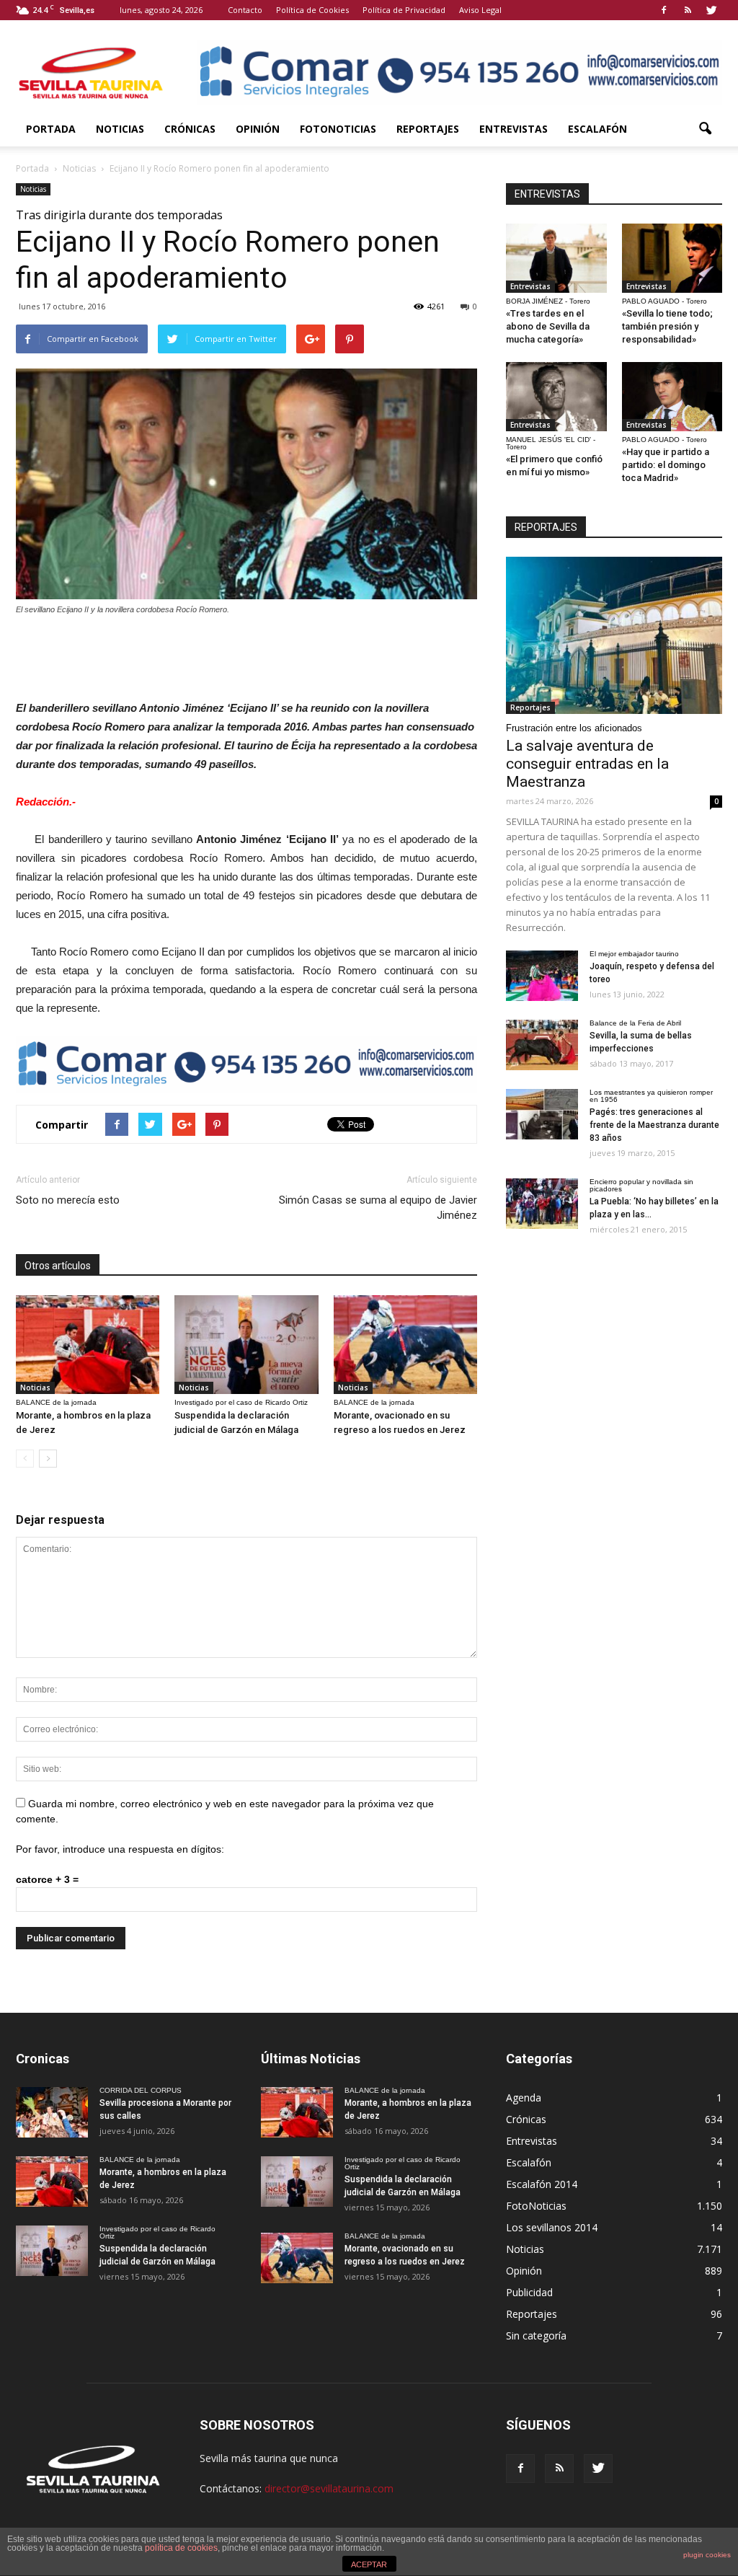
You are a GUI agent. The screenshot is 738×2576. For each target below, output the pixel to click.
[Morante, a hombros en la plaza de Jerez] (88, 1345)
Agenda (524, 2098)
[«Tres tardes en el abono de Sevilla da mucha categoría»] (556, 258)
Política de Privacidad (404, 10)
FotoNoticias (338, 129)
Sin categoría (536, 2335)
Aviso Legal (480, 10)
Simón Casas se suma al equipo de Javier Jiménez (378, 1208)
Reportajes (428, 129)
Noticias (120, 129)
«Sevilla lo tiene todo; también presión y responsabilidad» (667, 326)
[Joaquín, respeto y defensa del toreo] (542, 976)
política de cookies (181, 2548)
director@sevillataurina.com (329, 2488)
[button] (705, 129)
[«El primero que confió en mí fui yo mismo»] (556, 397)
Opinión (258, 129)
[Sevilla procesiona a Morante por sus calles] (52, 2112)
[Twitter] (711, 10)
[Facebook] (664, 10)
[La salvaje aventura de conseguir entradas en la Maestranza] (614, 635)
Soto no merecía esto (68, 1200)
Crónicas (190, 129)
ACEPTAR (369, 2564)
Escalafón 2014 (542, 2184)
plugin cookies (707, 2555)
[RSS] (688, 10)
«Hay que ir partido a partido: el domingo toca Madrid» (666, 465)
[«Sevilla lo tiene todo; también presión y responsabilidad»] (672, 258)
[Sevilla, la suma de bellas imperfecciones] (542, 1045)
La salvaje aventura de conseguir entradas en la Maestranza (587, 764)
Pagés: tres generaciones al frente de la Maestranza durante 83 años (654, 1125)
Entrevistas (514, 129)
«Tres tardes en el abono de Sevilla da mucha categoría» (548, 326)
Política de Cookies (312, 10)
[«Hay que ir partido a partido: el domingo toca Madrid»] (672, 397)
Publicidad (529, 2292)
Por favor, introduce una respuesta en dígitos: (120, 1849)
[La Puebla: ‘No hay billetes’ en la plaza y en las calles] (542, 1204)
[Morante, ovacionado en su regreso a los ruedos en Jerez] (405, 1345)
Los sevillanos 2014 (552, 2227)
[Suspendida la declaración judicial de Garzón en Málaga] (246, 1345)
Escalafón (597, 129)
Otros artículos (58, 1266)
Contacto (245, 10)
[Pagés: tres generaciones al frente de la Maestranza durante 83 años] (542, 1114)
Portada (51, 129)
